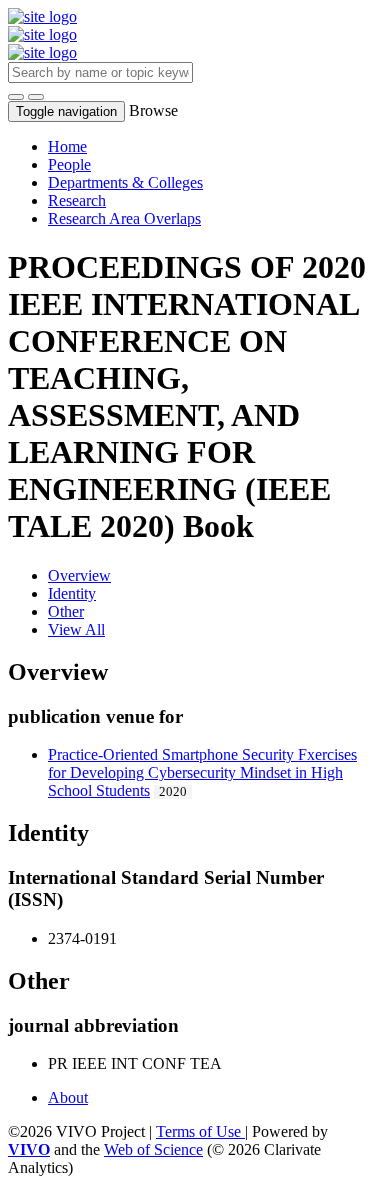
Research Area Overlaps (124, 218)
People (69, 164)
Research (77, 200)
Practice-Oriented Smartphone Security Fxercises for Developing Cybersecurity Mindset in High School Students (202, 772)
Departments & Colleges (125, 182)
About (68, 1097)
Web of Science (153, 1149)
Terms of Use (200, 1131)
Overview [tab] (79, 575)
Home (67, 146)
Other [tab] (66, 611)
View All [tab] (76, 629)
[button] (16, 97)
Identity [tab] (72, 593)
